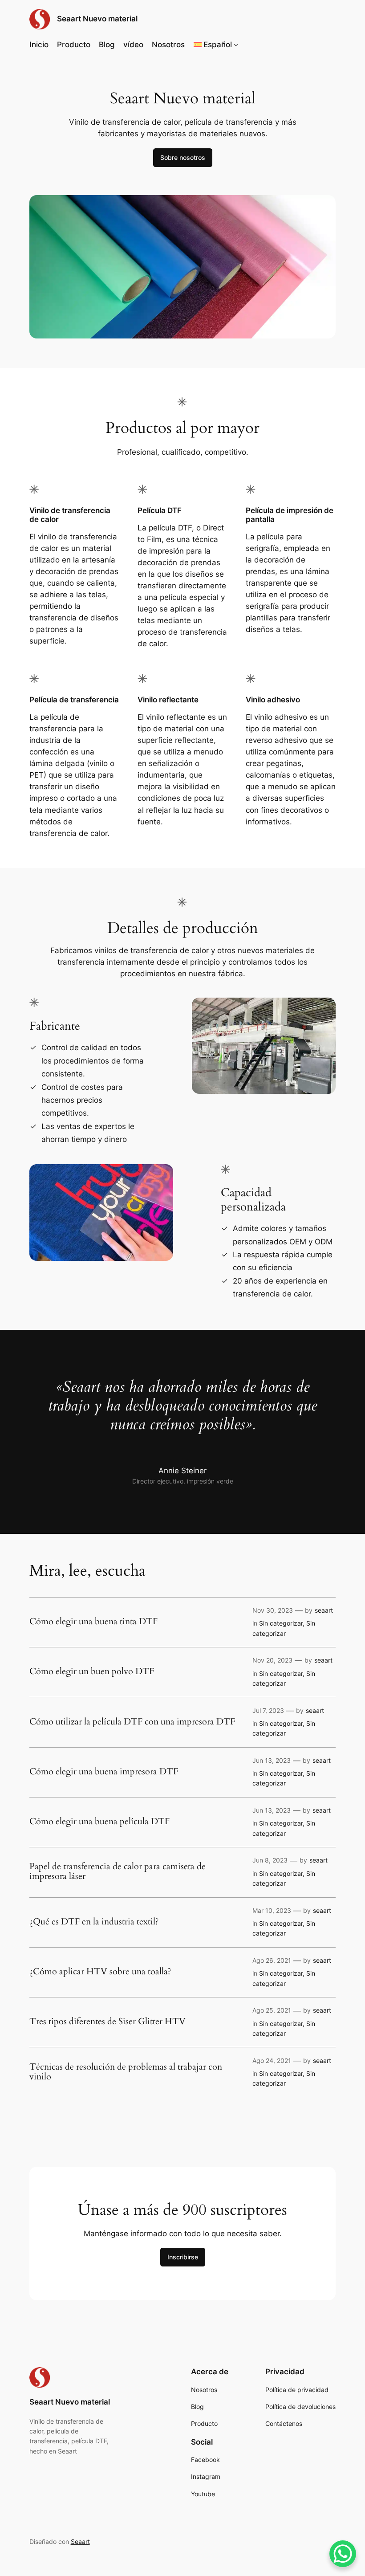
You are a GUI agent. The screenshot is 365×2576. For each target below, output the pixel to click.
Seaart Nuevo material (97, 19)
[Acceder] (289, 45)
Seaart (80, 2541)
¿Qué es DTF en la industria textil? (94, 1922)
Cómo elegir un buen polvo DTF (92, 1671)
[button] (216, 45)
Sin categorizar (281, 1623)
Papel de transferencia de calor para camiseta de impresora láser (118, 1871)
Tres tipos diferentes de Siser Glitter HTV (107, 2022)
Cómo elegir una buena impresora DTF (104, 1772)
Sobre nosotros (183, 157)
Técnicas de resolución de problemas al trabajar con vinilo (126, 2072)
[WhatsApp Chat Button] (343, 2554)
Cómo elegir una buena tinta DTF (93, 1622)
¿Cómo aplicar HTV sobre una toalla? (100, 1972)
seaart (324, 1610)
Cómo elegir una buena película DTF (99, 1822)
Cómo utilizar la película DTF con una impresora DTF (132, 1722)
